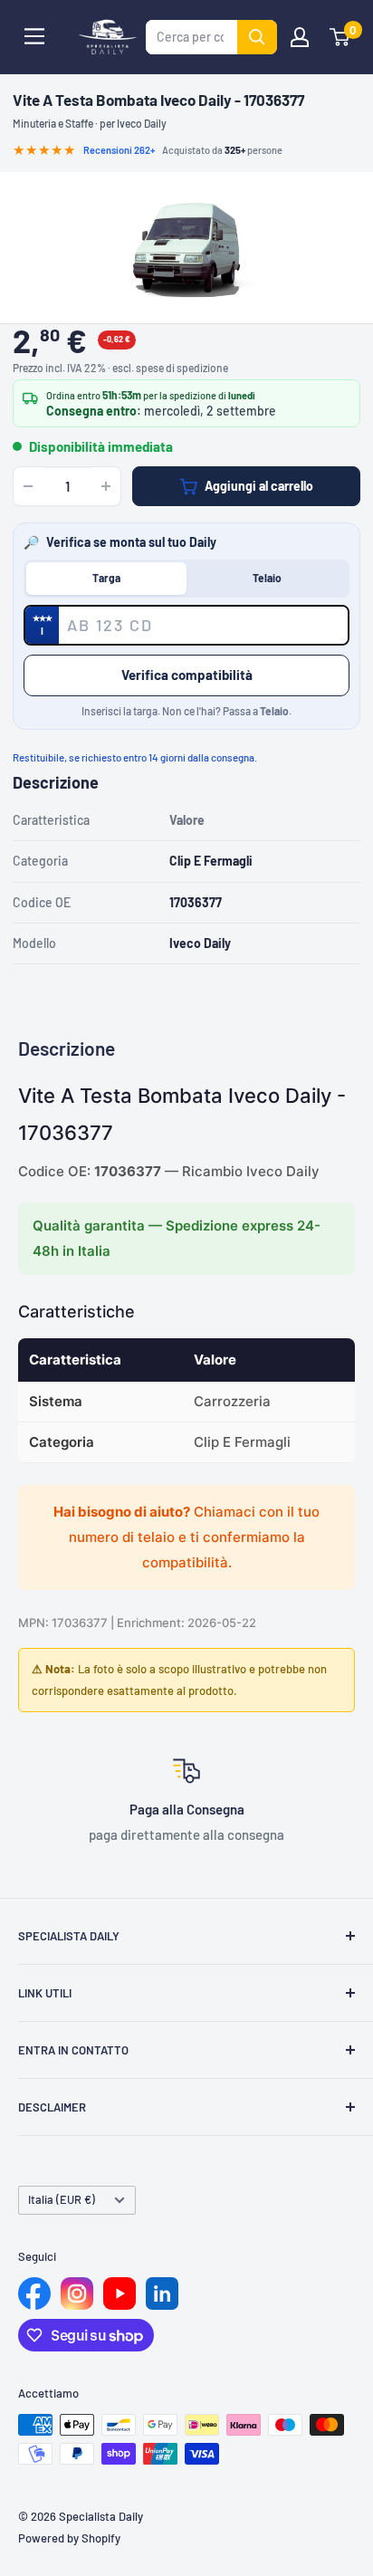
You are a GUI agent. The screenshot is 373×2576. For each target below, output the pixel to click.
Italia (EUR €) (62, 2199)
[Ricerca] (257, 37)
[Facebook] (34, 2294)
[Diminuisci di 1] (28, 486)
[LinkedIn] (162, 2294)
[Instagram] (77, 2294)
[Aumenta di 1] (106, 486)
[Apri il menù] (34, 36)
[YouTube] (120, 2294)
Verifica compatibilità (187, 675)
